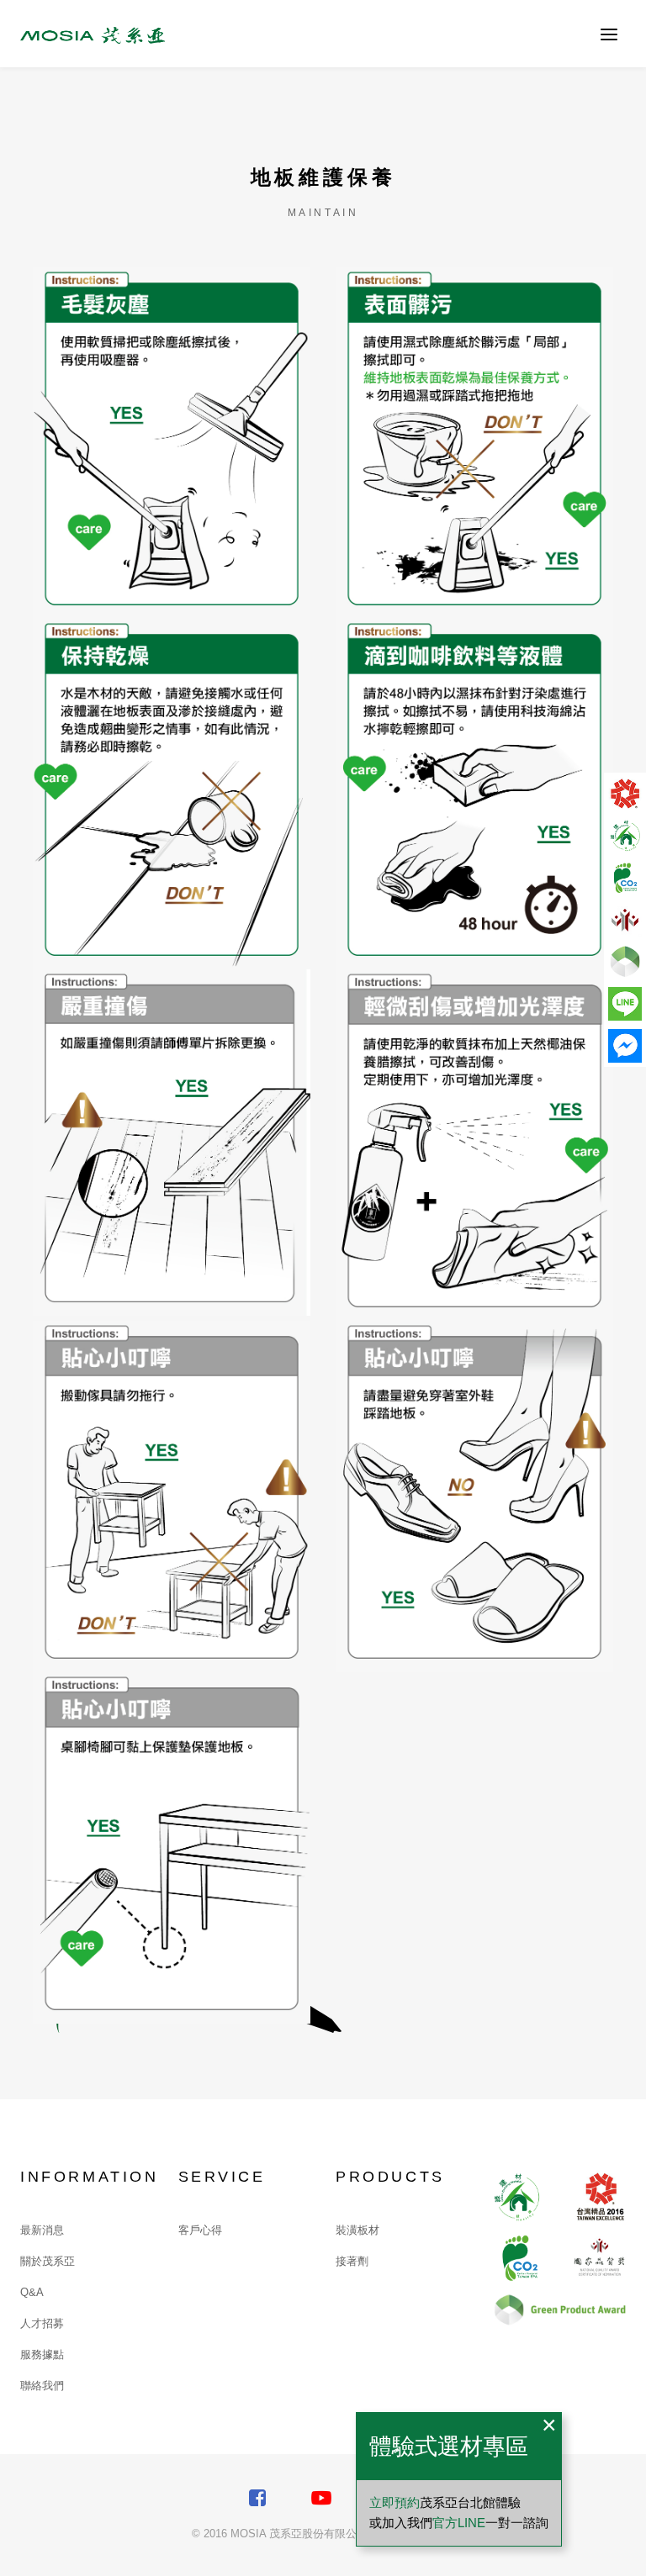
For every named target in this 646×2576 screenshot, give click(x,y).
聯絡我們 (42, 2386)
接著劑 (352, 2261)
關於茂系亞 (48, 2261)
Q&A (32, 2292)
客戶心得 (200, 2230)
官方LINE (459, 2523)
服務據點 (42, 2354)
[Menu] (609, 34)
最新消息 (42, 2230)
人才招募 (42, 2323)
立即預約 (394, 2502)
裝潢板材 (357, 2230)
